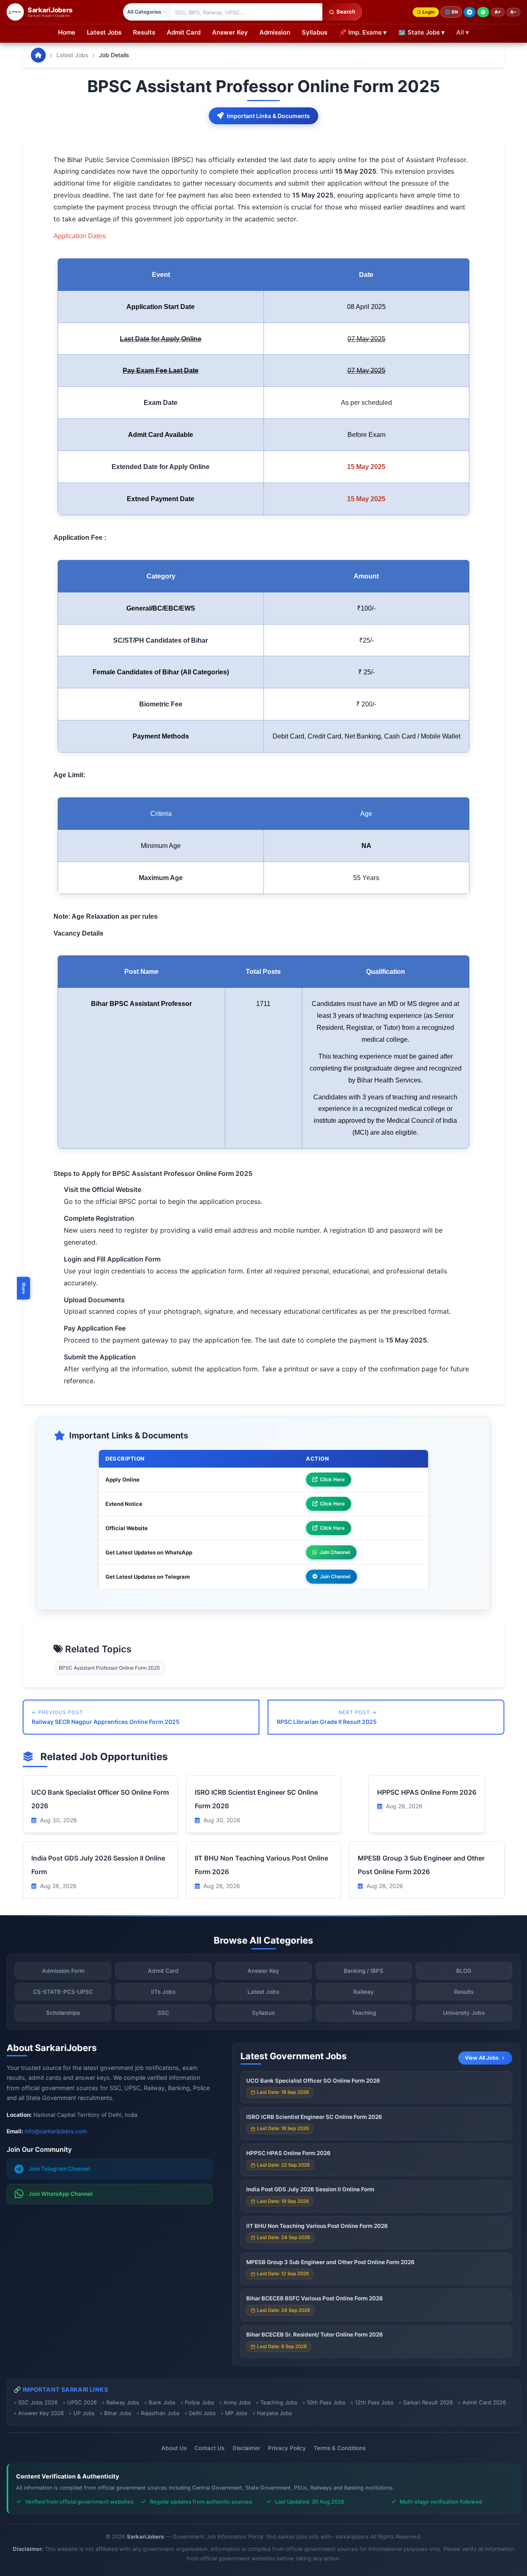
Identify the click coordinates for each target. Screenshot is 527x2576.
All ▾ (463, 32)
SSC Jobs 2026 (38, 2402)
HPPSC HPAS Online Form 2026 (427, 1792)
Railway (364, 1992)
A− (513, 12)
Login (429, 12)
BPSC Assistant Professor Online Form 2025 (109, 1668)
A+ (498, 12)
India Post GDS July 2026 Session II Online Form (310, 2189)
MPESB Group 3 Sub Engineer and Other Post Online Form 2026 (330, 2262)
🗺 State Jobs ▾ (421, 32)
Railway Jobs (123, 2402)
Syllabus (315, 32)
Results (144, 32)
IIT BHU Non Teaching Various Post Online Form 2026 (317, 2226)
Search (346, 12)
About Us (174, 2448)
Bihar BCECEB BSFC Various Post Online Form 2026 (315, 2298)
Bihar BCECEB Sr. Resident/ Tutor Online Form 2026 (315, 2334)
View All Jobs (482, 2058)
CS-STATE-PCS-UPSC (63, 1992)
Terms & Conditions (340, 2448)
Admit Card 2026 (484, 2402)
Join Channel (335, 1552)
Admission (275, 32)
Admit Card (184, 32)
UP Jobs (84, 2413)
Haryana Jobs (274, 2413)
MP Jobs (236, 2413)
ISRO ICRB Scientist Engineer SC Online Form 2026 (314, 2117)
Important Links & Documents (268, 116)
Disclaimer (246, 2448)
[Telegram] (470, 12)
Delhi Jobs (202, 2413)
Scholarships (63, 2013)
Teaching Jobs (279, 2402)
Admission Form (63, 1971)
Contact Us (209, 2448)
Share (24, 1288)
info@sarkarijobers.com (56, 2131)
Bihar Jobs (118, 2413)
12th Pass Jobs (374, 2402)
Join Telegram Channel (59, 2169)
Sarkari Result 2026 (428, 2402)
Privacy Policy (287, 2448)
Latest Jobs (104, 32)
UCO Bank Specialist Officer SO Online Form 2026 (313, 2081)
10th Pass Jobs (326, 2402)
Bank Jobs (162, 2402)
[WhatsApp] (483, 12)
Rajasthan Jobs (160, 2413)
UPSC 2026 (82, 2402)
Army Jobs (237, 2402)
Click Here (332, 1479)
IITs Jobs (163, 1992)
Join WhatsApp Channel (61, 2194)
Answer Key (230, 32)
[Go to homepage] (38, 55)
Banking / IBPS (364, 1971)
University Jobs (464, 2013)
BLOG (464, 1971)
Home (67, 32)
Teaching (364, 2013)
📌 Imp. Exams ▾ (363, 32)
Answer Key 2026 (41, 2413)
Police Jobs (199, 2402)
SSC (163, 2013)
